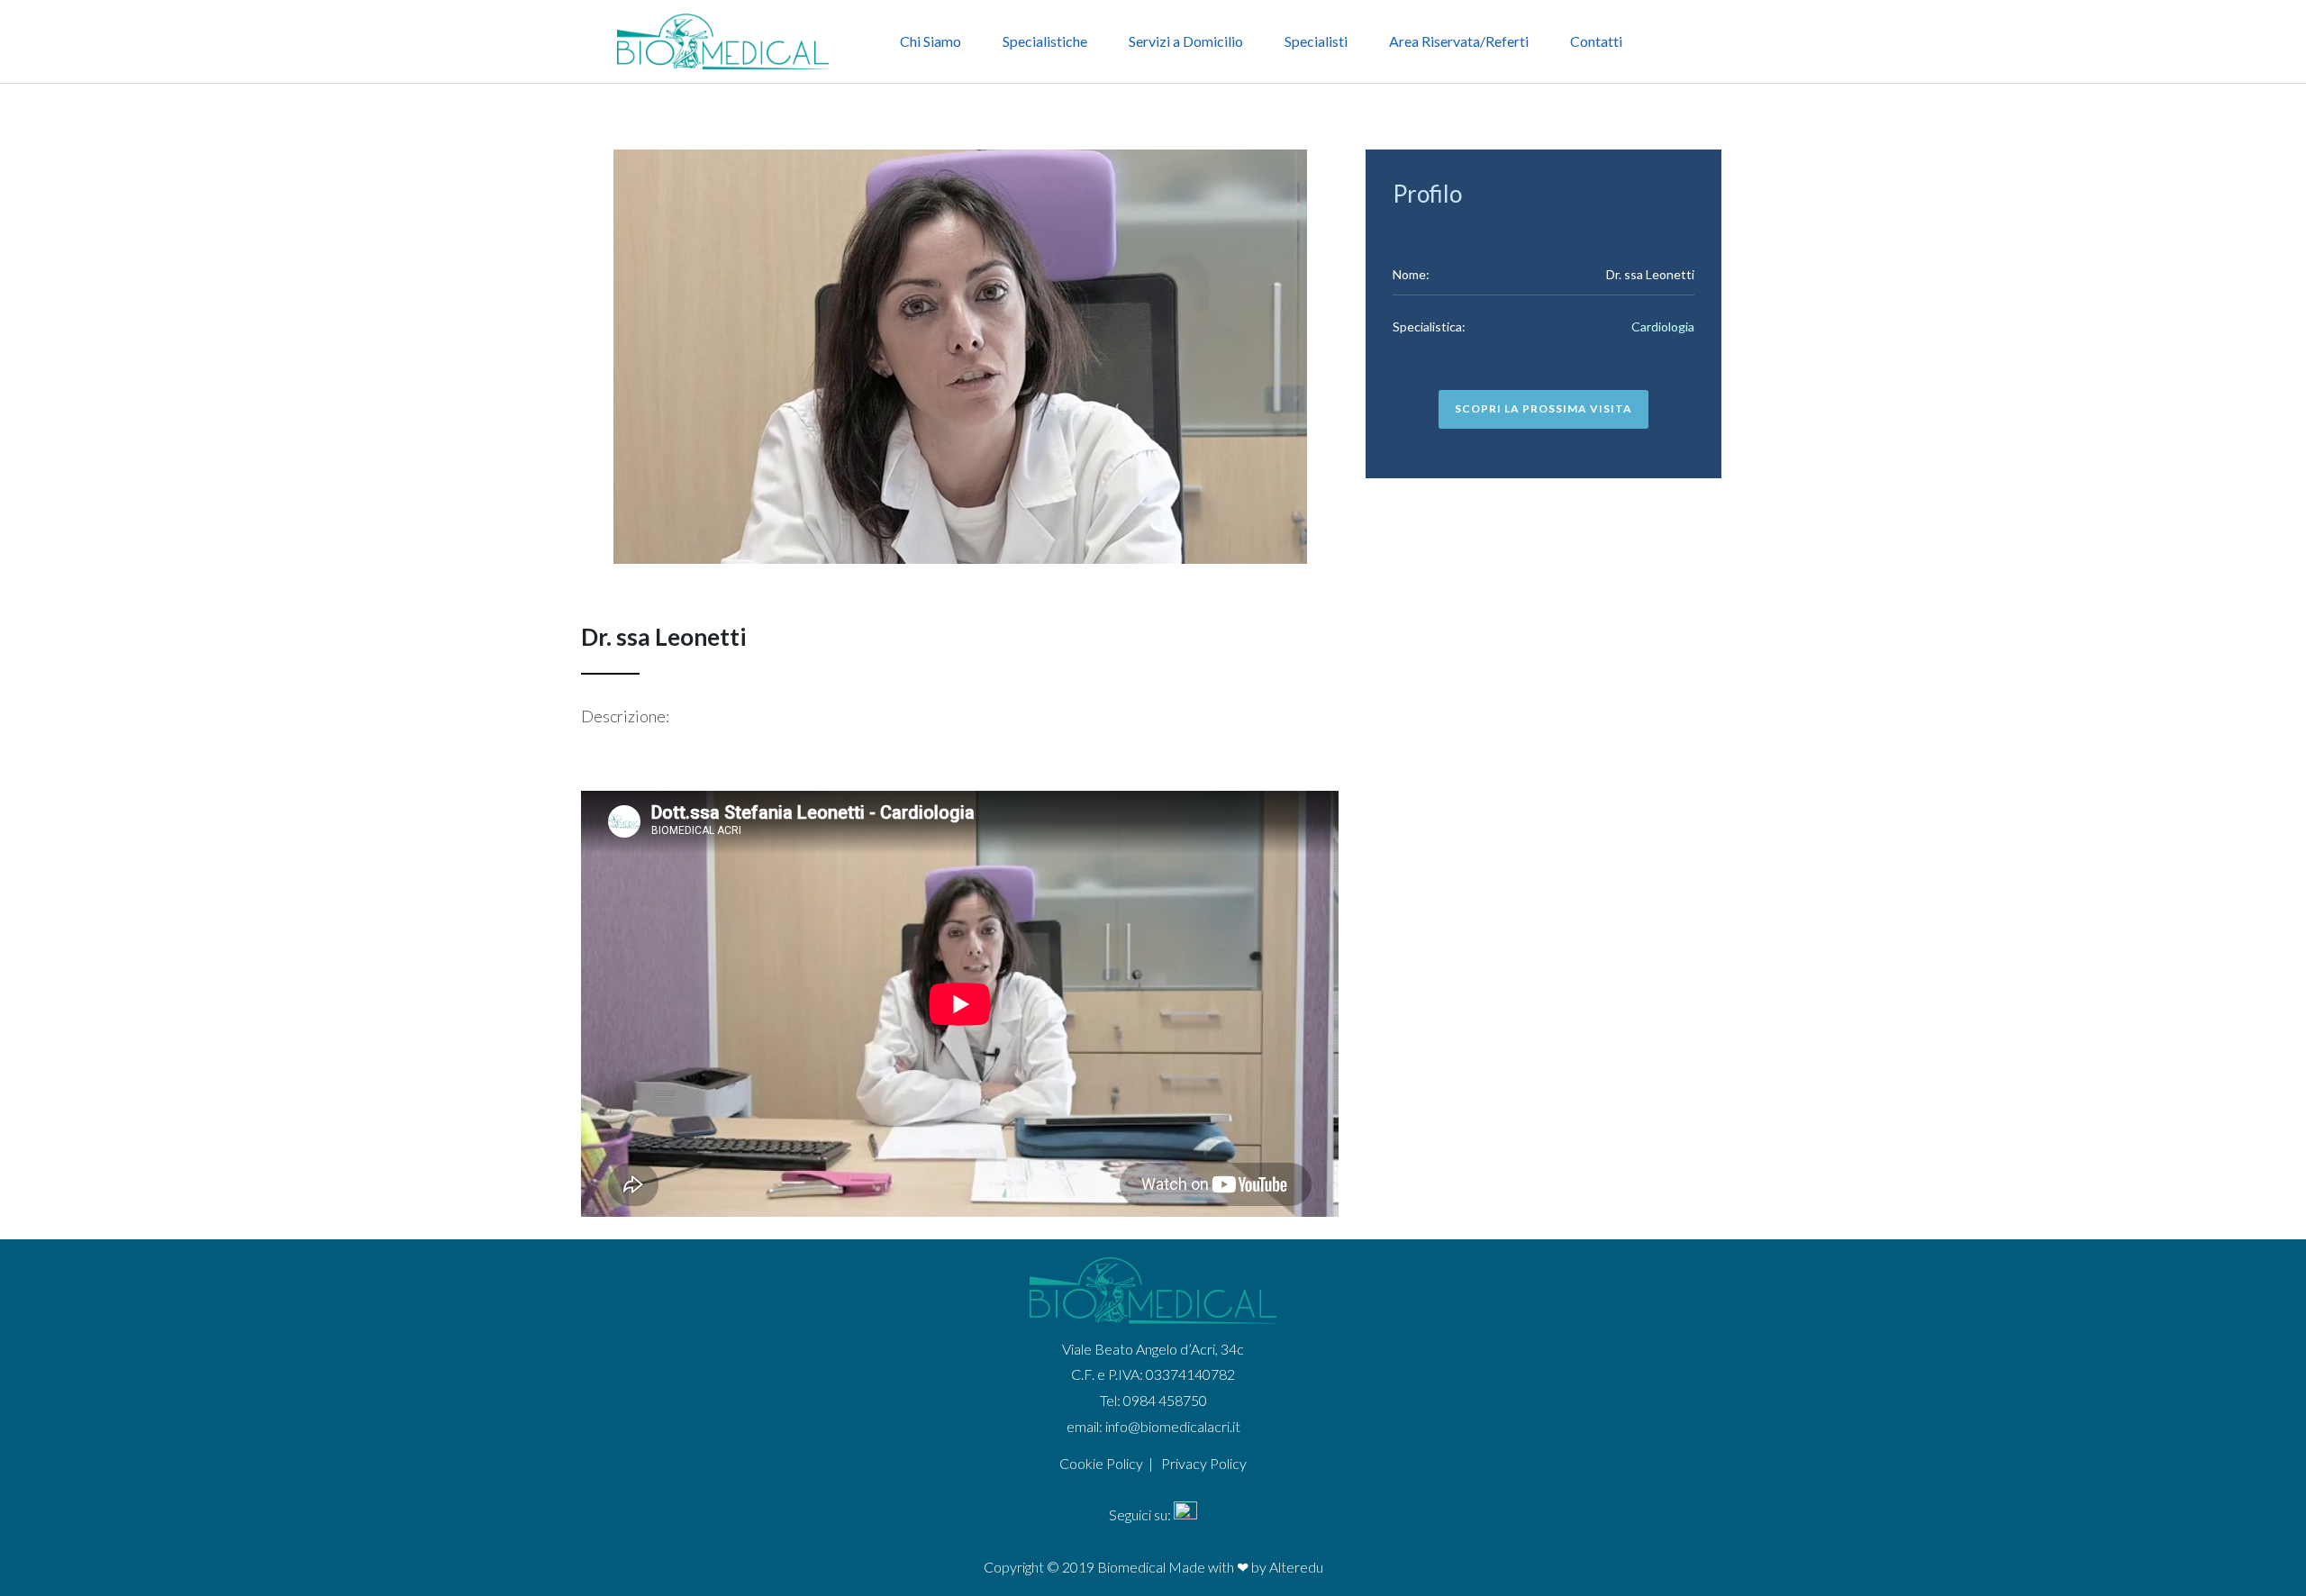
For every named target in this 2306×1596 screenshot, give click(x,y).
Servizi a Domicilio (1186, 41)
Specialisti (1316, 41)
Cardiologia (1663, 326)
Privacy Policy (1204, 1463)
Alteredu (1296, 1567)
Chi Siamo (931, 41)
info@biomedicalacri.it (1173, 1426)
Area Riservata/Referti (1459, 41)
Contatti (1596, 41)
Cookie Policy (1101, 1463)
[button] (1543, 409)
